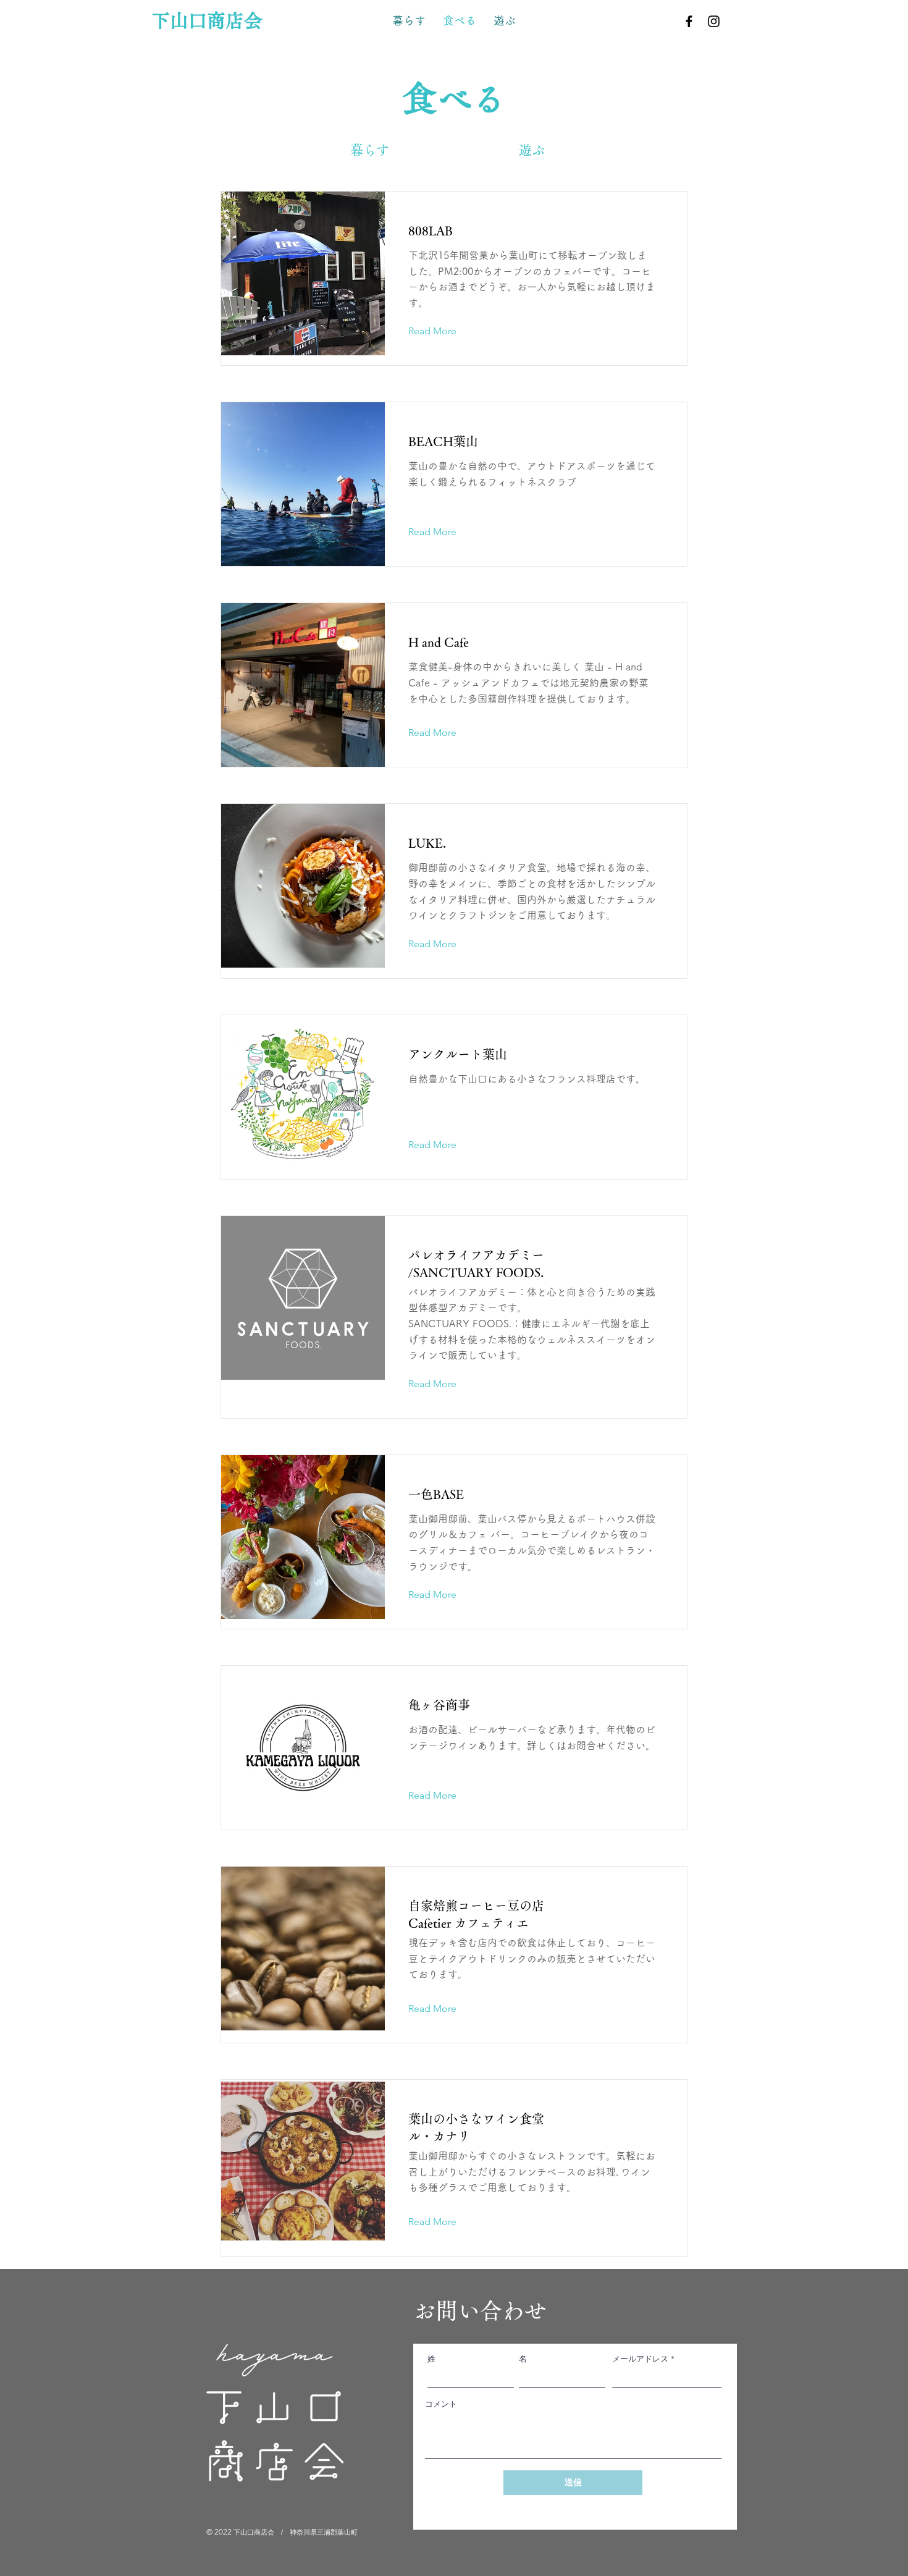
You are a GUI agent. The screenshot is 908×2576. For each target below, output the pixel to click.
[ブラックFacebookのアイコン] (689, 21)
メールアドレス (640, 2359)
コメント (441, 2404)
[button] (746, 21)
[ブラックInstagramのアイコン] (714, 21)
